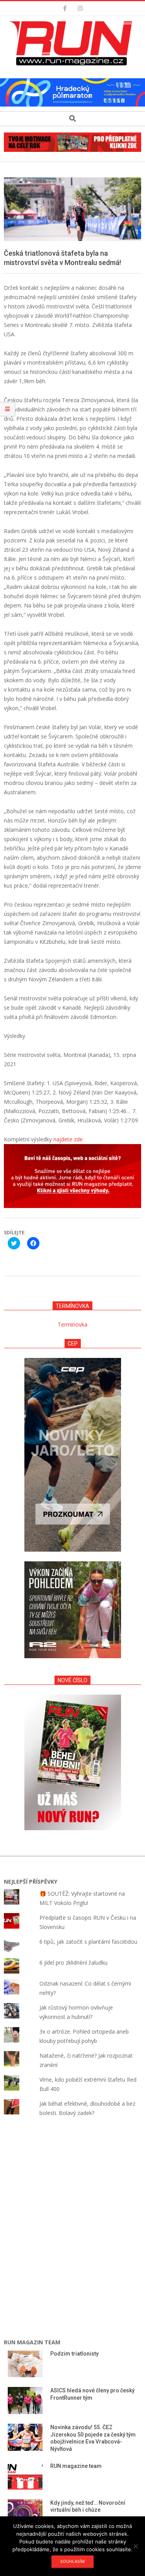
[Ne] (135, 2546)
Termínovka (72, 1324)
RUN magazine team (76, 2466)
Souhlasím (72, 2561)
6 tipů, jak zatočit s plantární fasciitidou (88, 1942)
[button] (73, 43)
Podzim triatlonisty (74, 2354)
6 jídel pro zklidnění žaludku (73, 1963)
